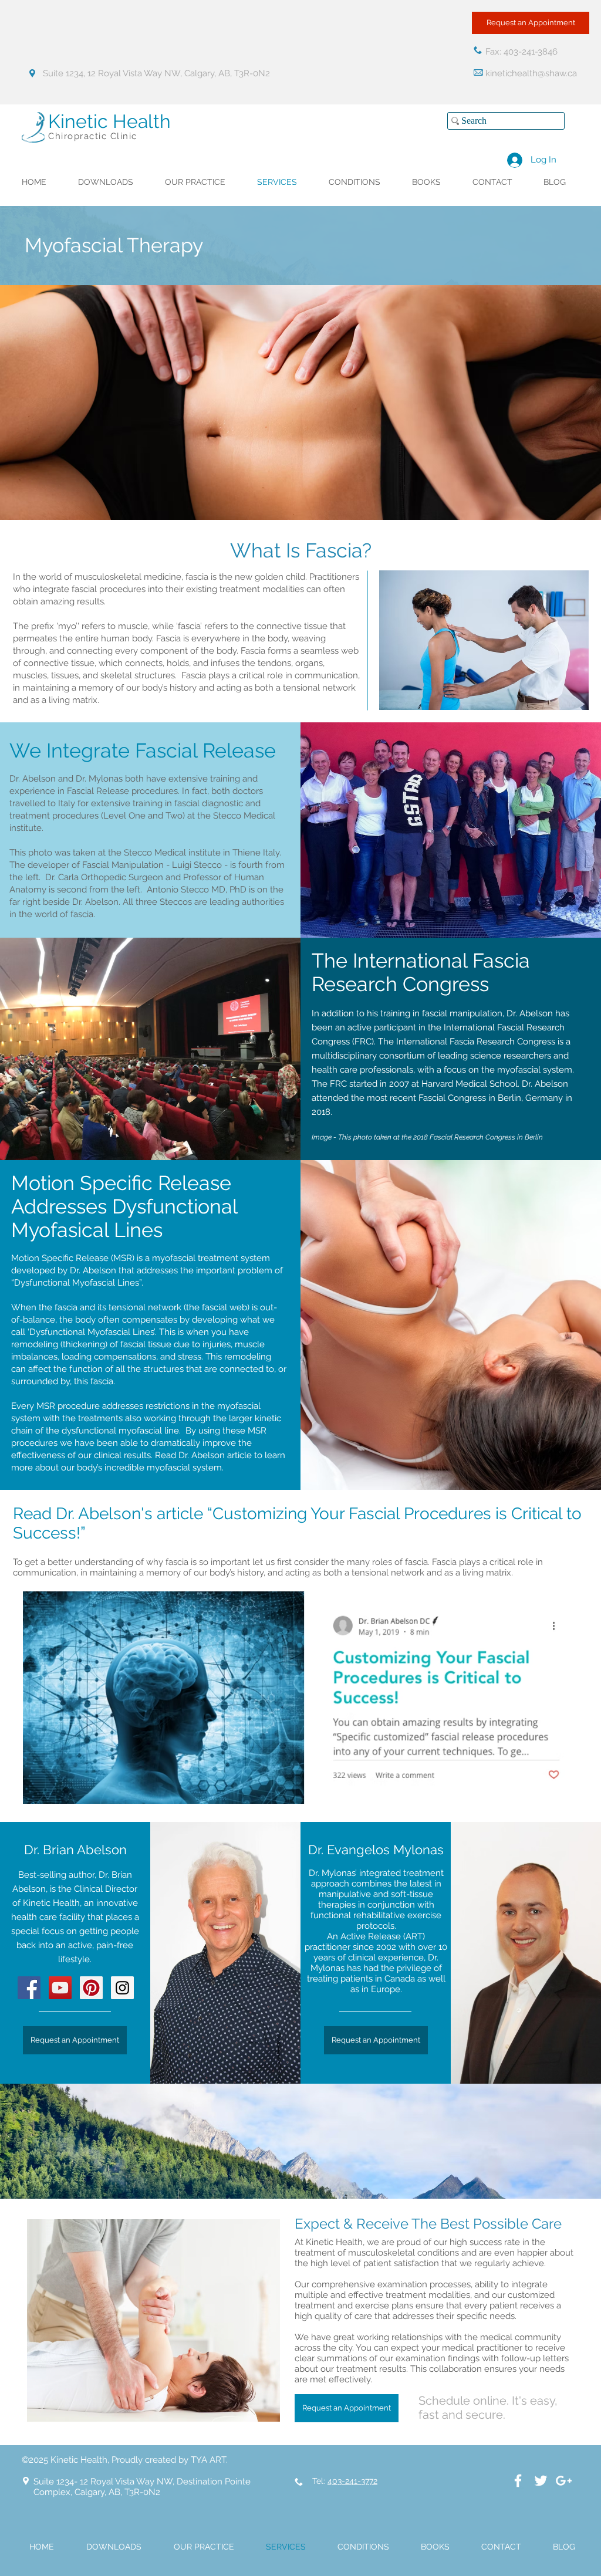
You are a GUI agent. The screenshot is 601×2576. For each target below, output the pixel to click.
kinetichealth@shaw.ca (531, 73)
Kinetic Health (109, 121)
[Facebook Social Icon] (29, 1988)
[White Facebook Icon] (518, 2481)
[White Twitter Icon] (541, 2481)
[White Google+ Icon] (564, 2481)
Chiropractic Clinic (93, 136)
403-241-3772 (352, 2481)
